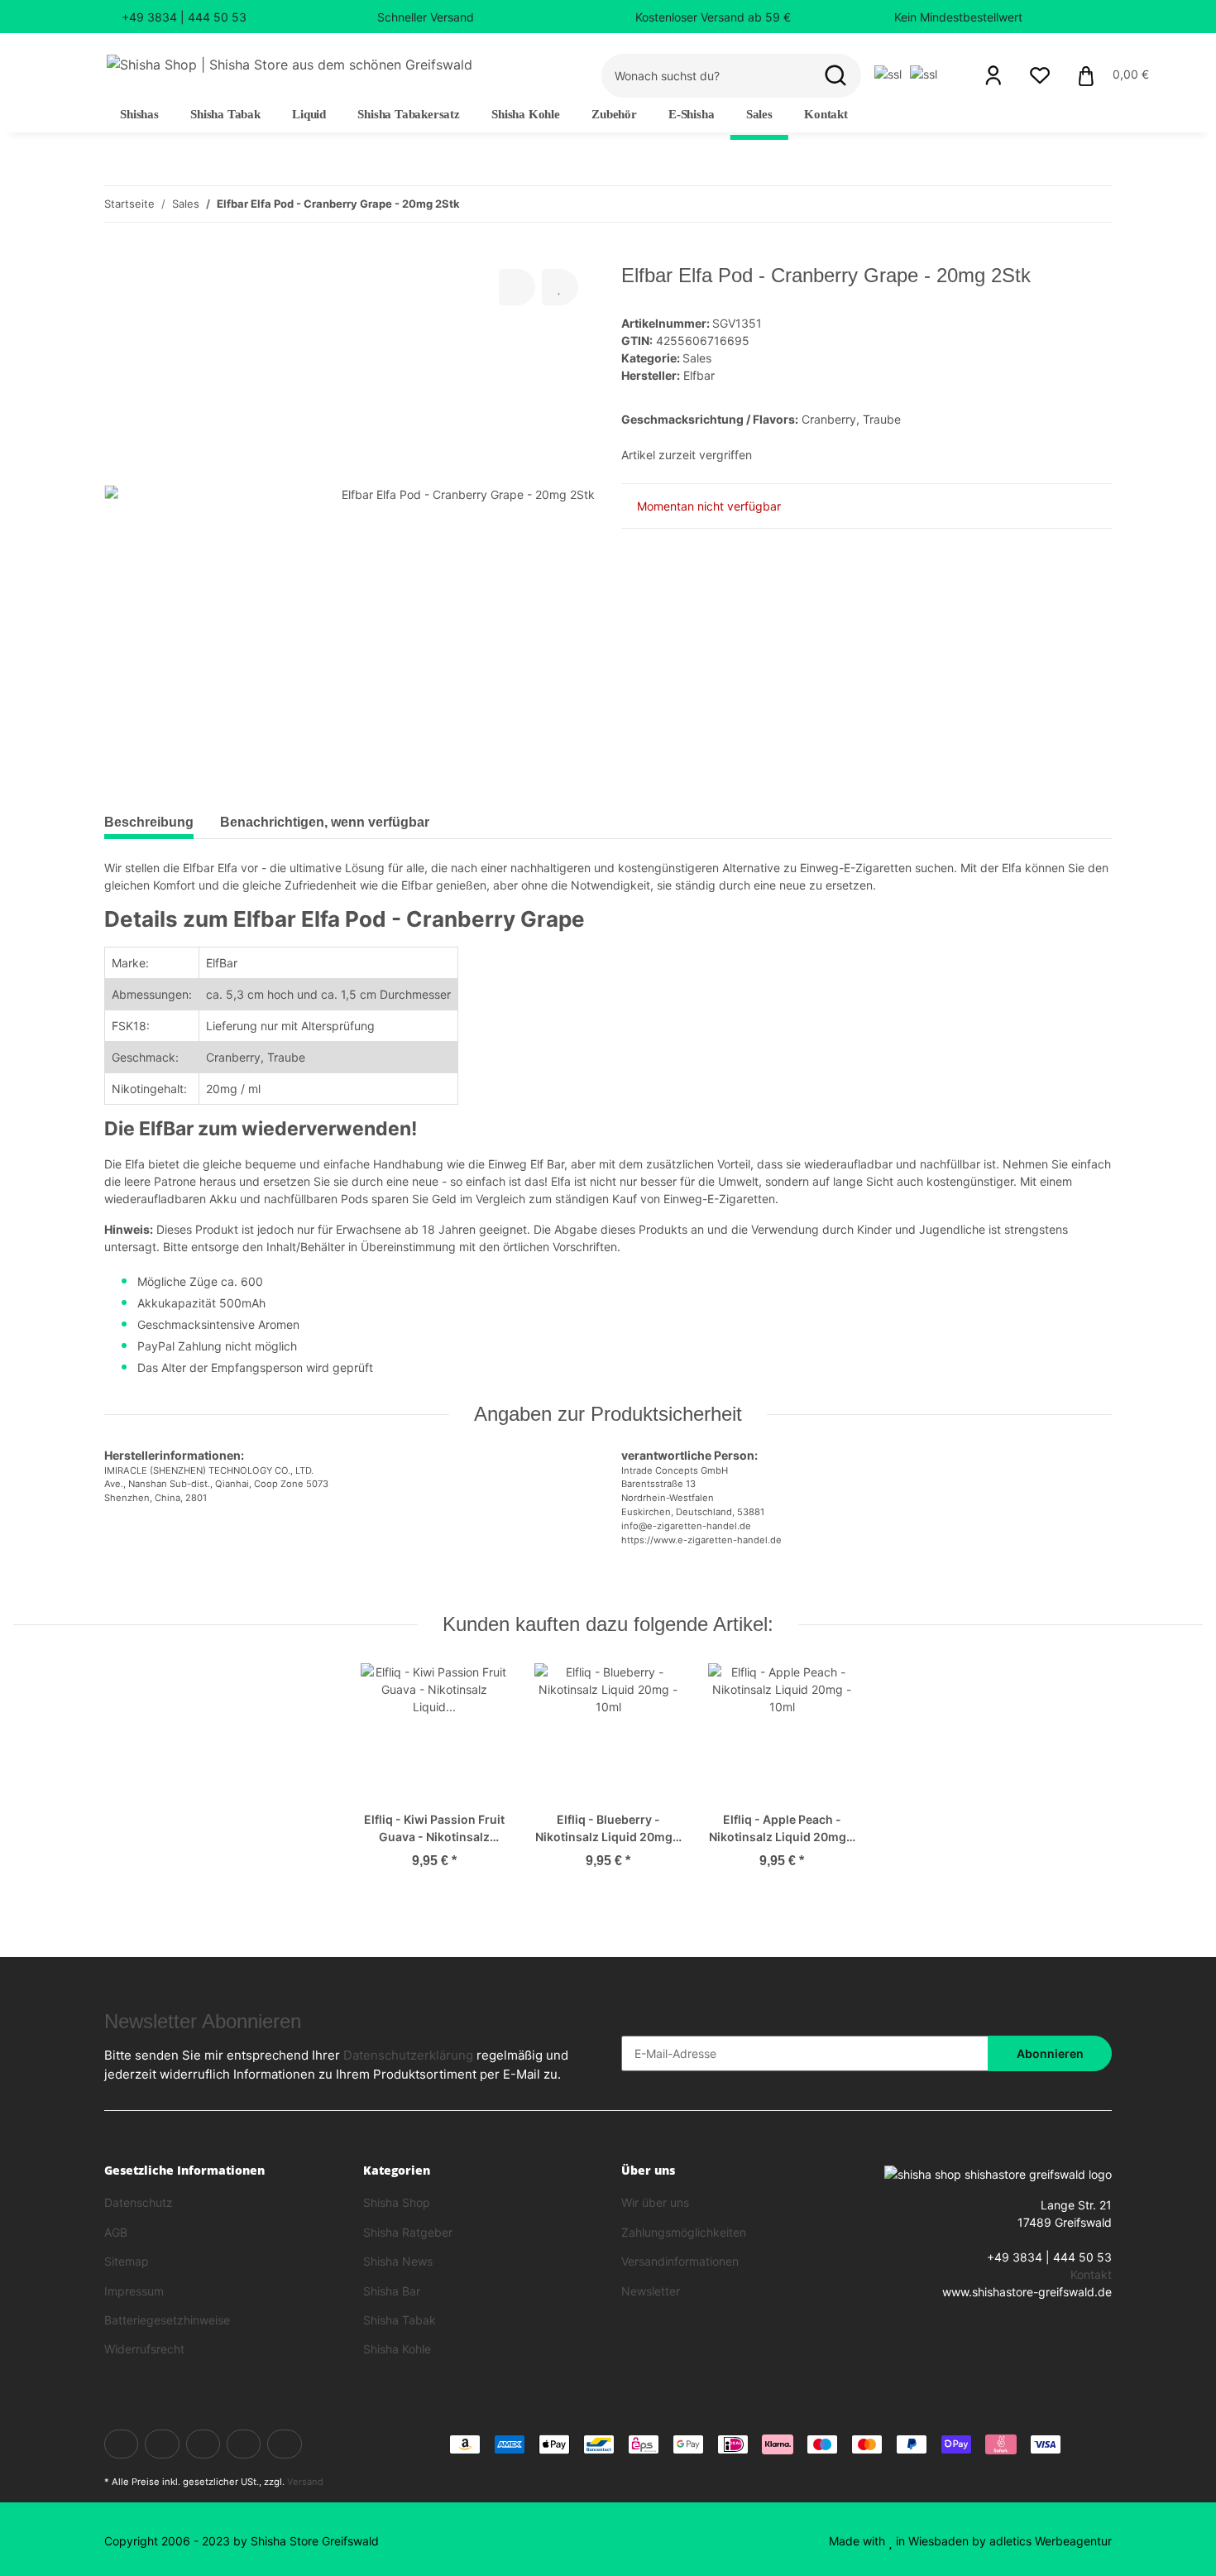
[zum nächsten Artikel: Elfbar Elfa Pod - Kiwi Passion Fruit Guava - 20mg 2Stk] (1094, 204)
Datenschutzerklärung (408, 2055)
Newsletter (651, 2291)
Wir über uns (655, 2202)
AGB (116, 2232)
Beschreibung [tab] (149, 822)
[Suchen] (835, 76)
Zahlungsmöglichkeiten (684, 2232)
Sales (697, 358)
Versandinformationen (680, 2261)
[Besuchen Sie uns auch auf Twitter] (162, 2444)
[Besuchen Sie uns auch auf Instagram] (284, 2444)
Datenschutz (139, 2202)
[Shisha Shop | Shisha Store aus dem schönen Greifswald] (290, 64)
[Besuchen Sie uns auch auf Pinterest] (244, 2444)
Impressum (134, 2291)
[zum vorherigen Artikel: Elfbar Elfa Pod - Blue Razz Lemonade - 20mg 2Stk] (1058, 204)
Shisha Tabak (400, 2320)
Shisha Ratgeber (408, 2232)
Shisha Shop (397, 2202)
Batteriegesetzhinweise (167, 2320)
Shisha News (398, 2261)
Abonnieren (1050, 2053)
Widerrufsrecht (144, 2349)
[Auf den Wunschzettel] (560, 287)
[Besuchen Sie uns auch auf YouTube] (203, 2444)
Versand (305, 2482)
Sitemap (127, 2261)
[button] (993, 75)
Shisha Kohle (397, 2349)
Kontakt (826, 114)
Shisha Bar (392, 2291)
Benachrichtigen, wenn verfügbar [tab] (325, 822)
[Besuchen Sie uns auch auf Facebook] (121, 2444)
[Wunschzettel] (1040, 75)
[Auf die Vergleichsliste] (517, 287)
